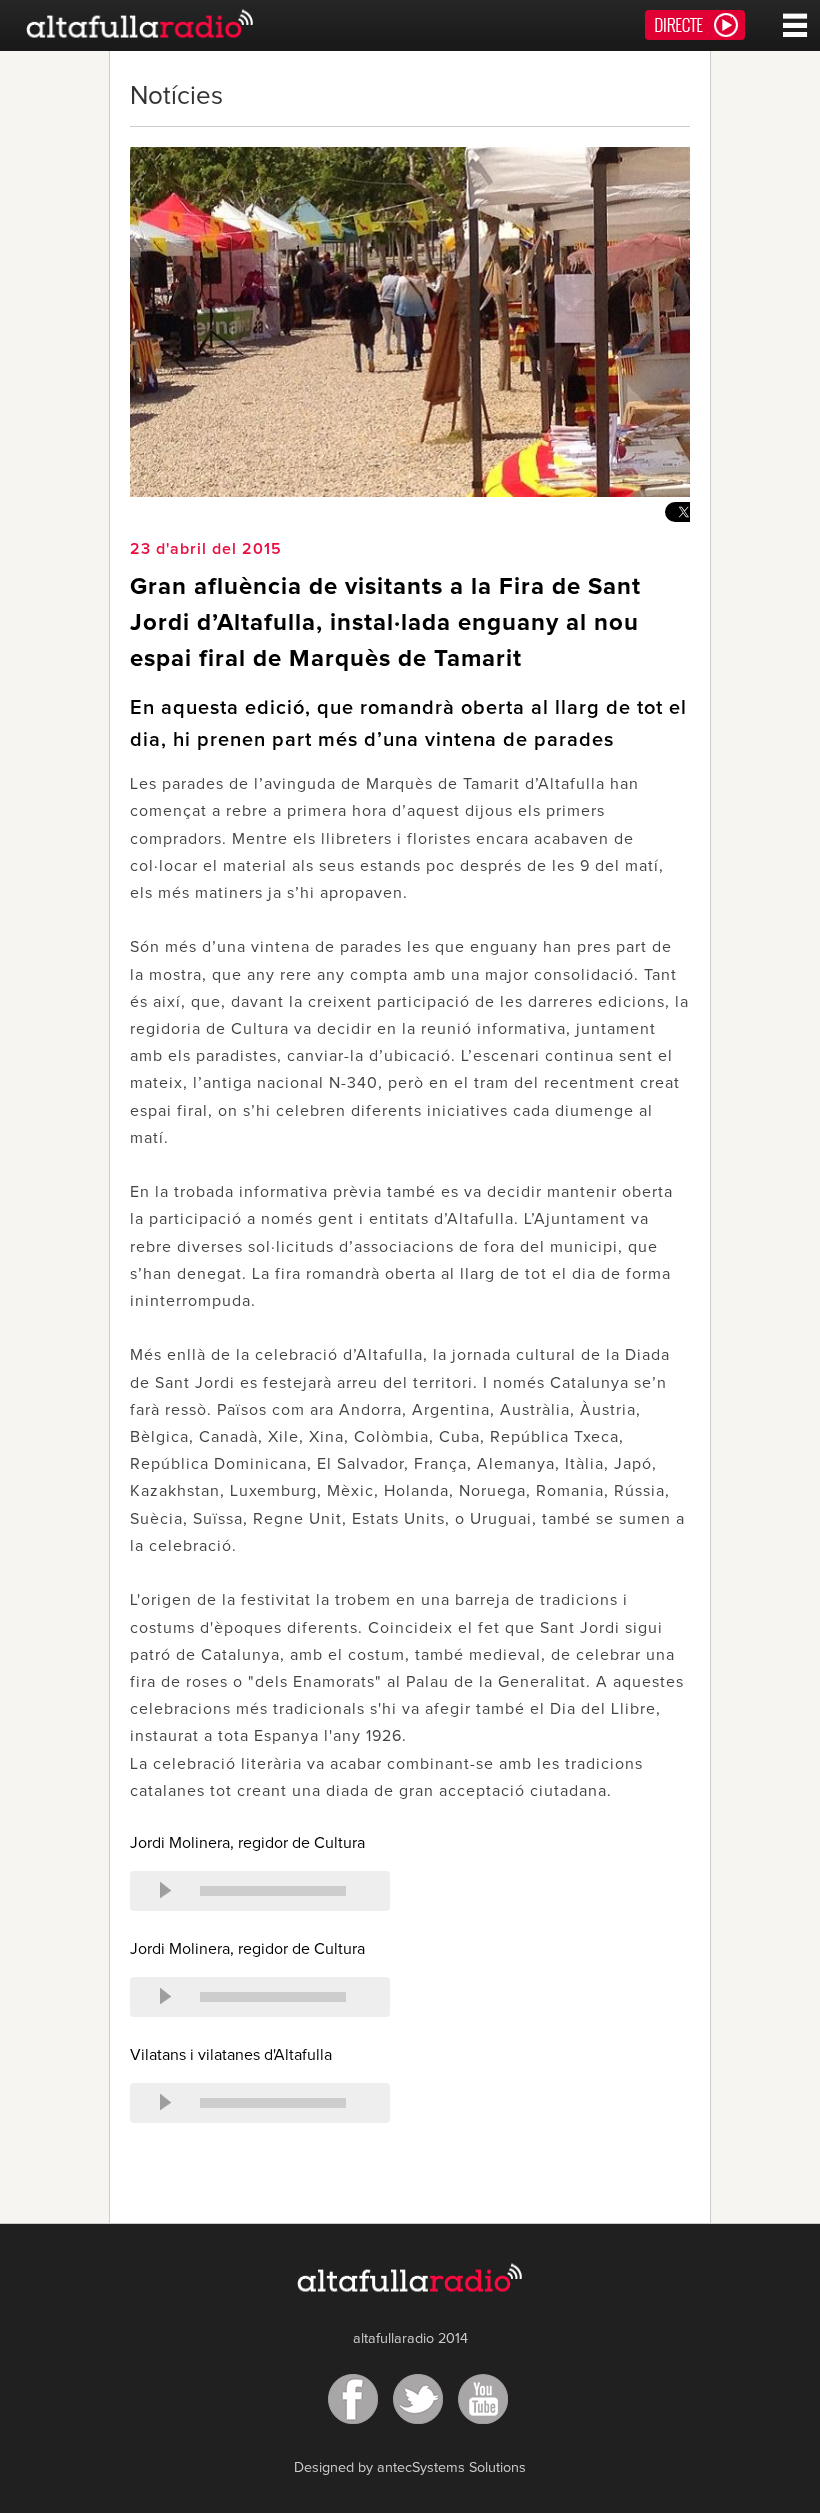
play (165, 1891)
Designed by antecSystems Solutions (410, 2468)
